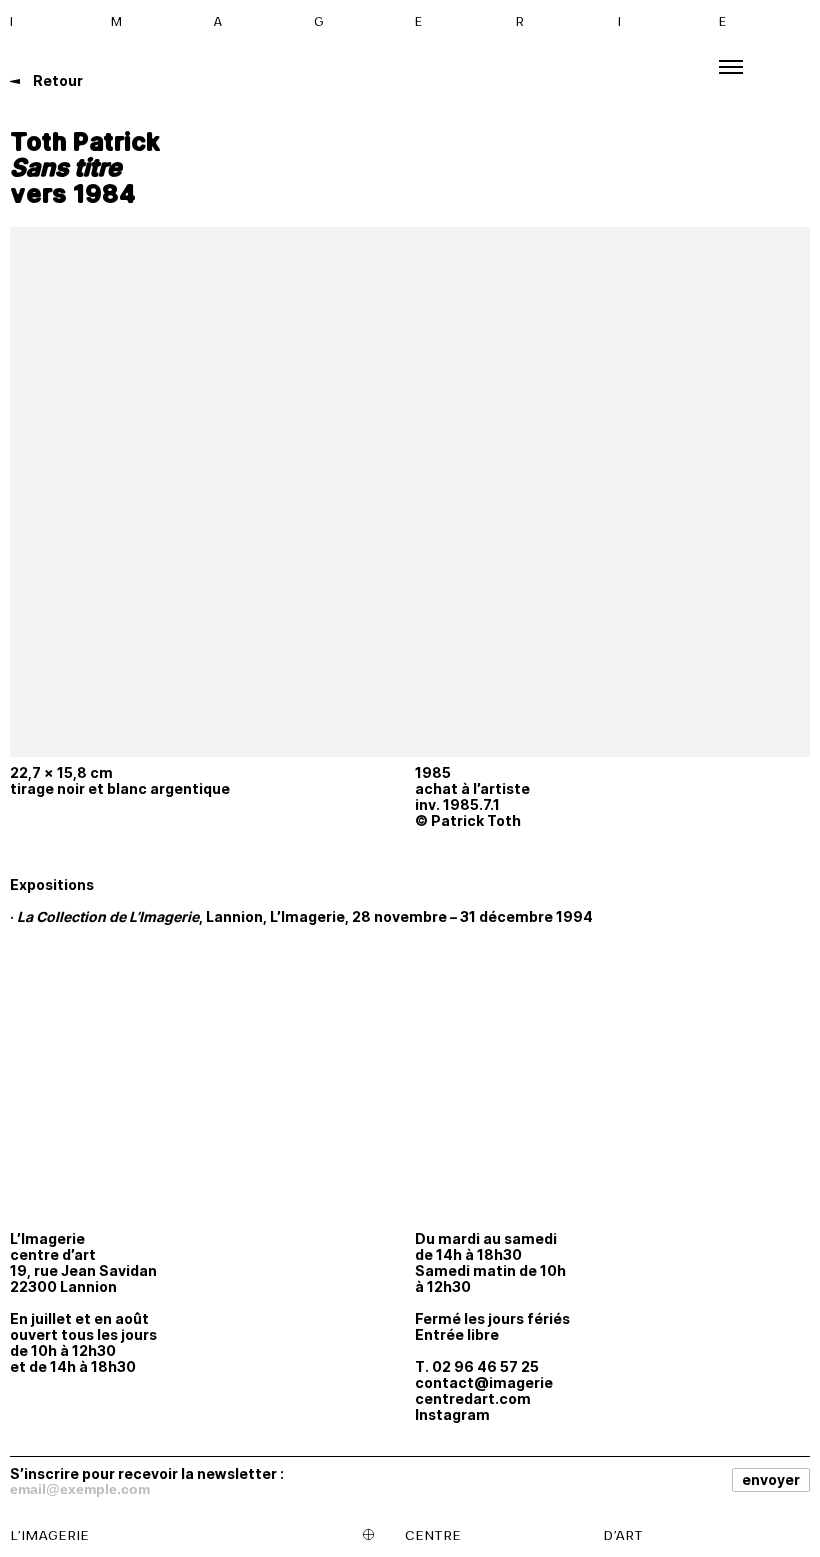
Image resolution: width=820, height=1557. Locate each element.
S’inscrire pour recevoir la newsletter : (147, 1473)
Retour (56, 80)
